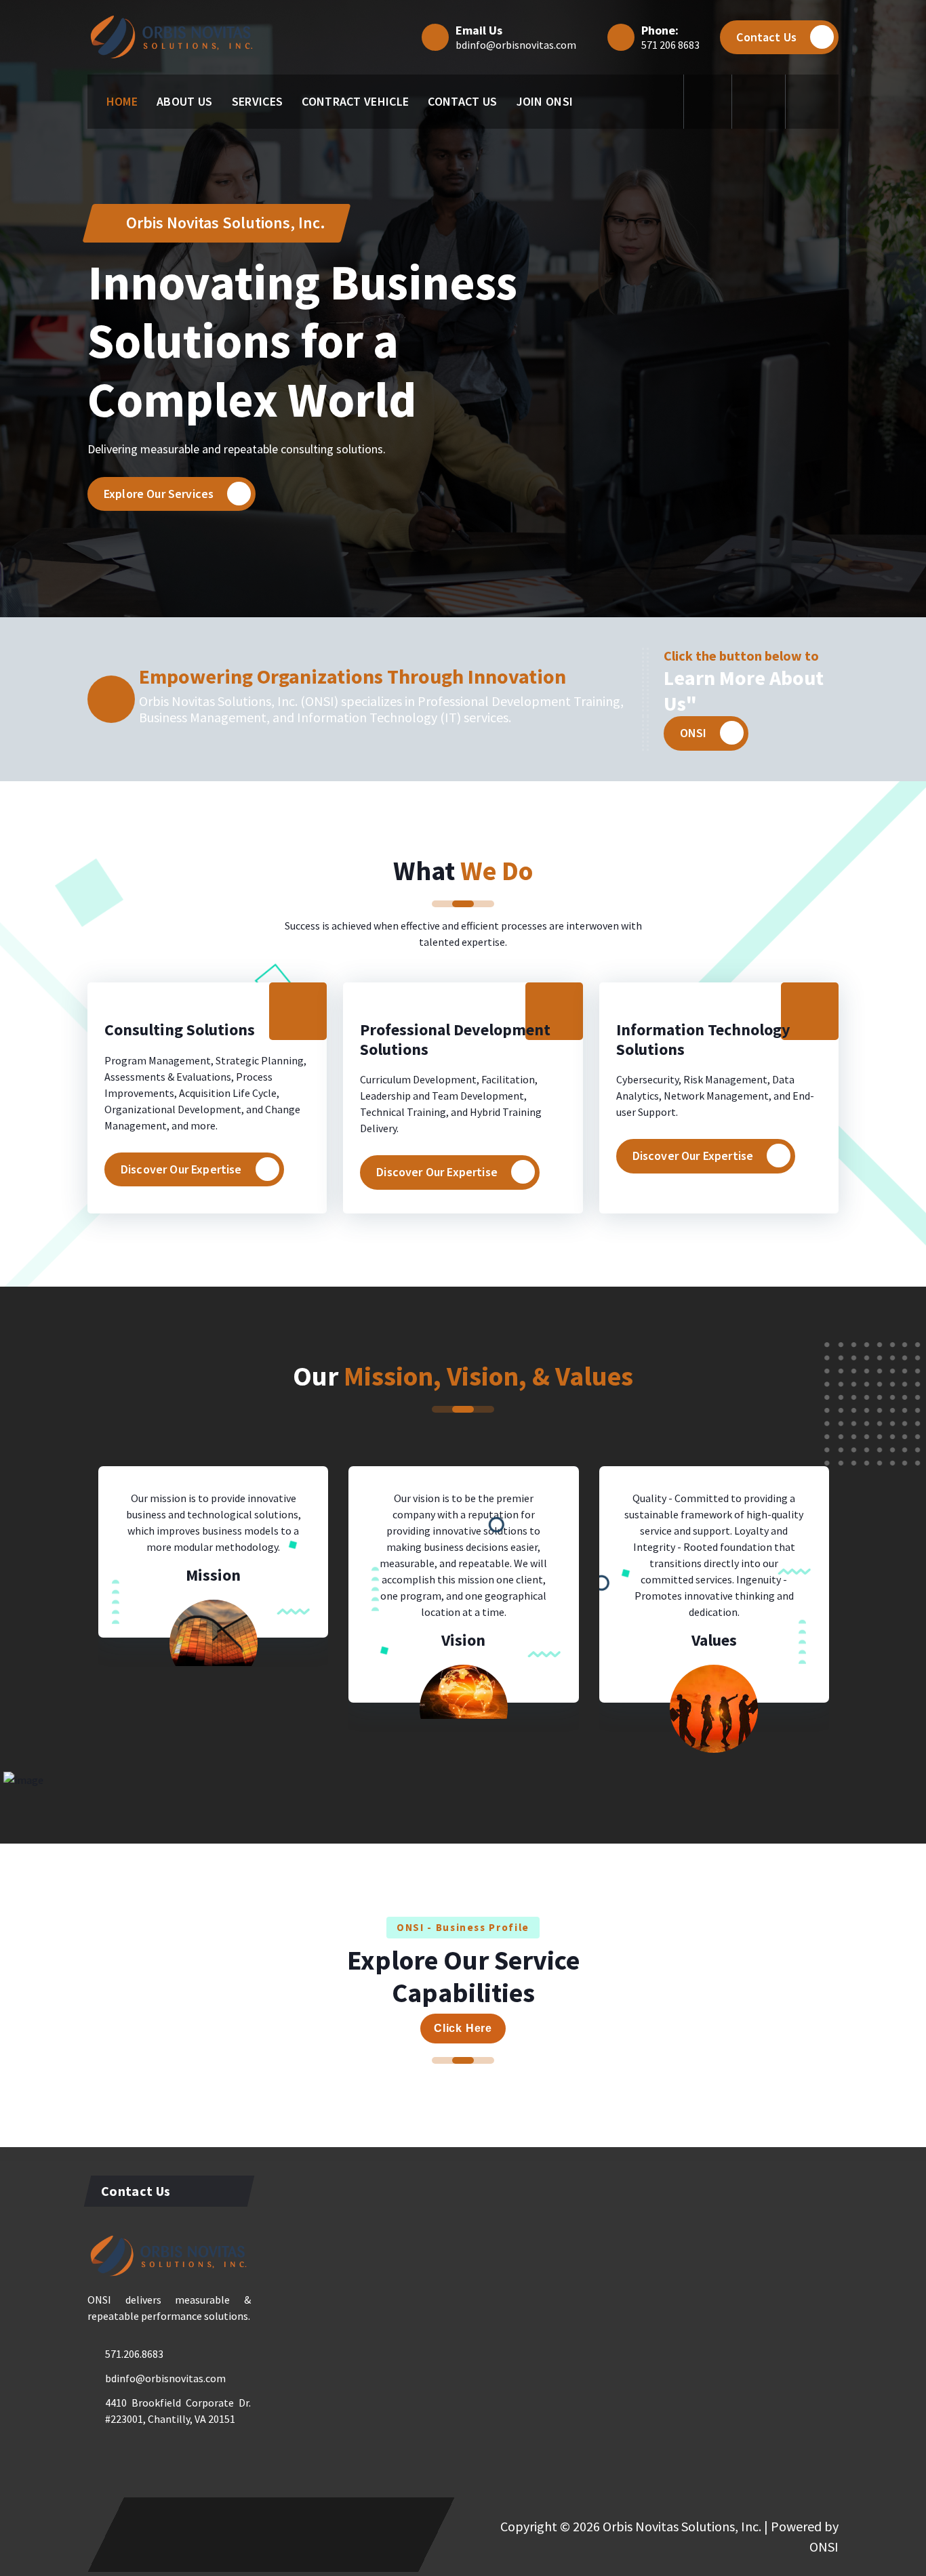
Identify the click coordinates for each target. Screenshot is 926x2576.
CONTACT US (462, 101)
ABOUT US (184, 101)
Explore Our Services (159, 494)
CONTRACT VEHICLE (355, 101)
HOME (122, 101)
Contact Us (766, 37)
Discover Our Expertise (181, 1169)
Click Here (463, 2028)
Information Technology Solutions (703, 1039)
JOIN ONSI (545, 101)
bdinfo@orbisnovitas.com (516, 45)
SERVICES (257, 101)
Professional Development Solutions (455, 1039)
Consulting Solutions (180, 1030)
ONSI (693, 733)
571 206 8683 (670, 45)
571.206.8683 (134, 2354)
